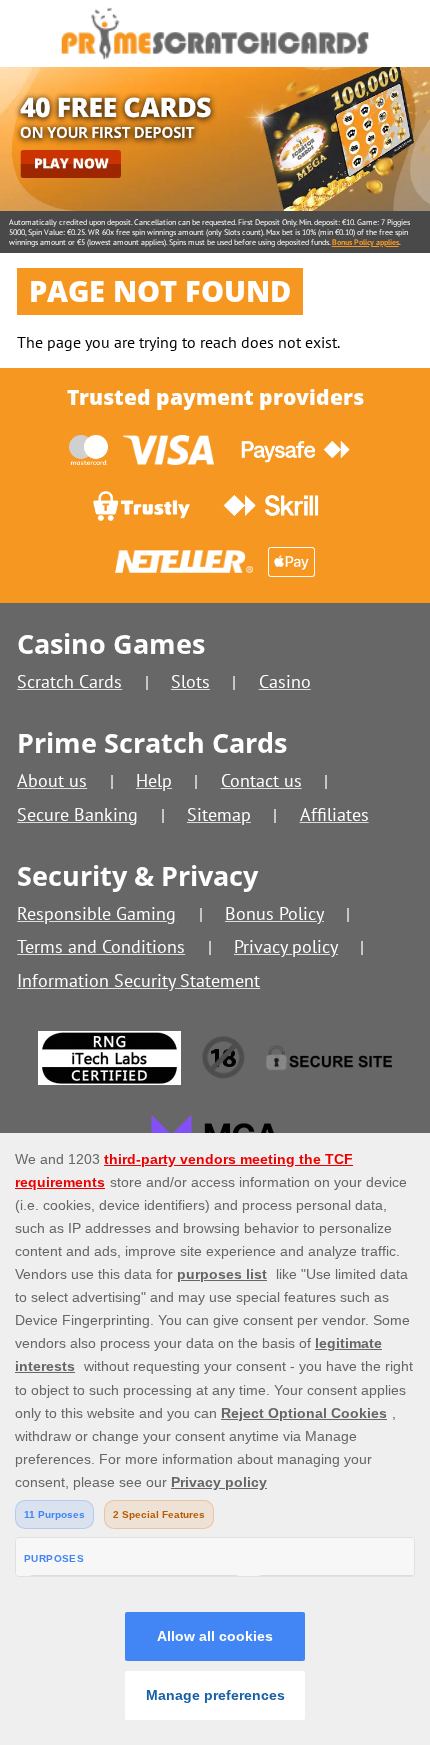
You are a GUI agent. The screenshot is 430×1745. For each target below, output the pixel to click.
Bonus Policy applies (365, 242)
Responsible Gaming (96, 913)
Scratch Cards (69, 681)
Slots (190, 681)
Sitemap (219, 814)
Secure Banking (77, 814)
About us (52, 780)
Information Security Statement (138, 980)
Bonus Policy (274, 913)
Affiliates (334, 814)
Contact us (261, 780)
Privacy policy (286, 946)
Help (154, 780)
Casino (285, 681)
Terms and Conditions (101, 946)
